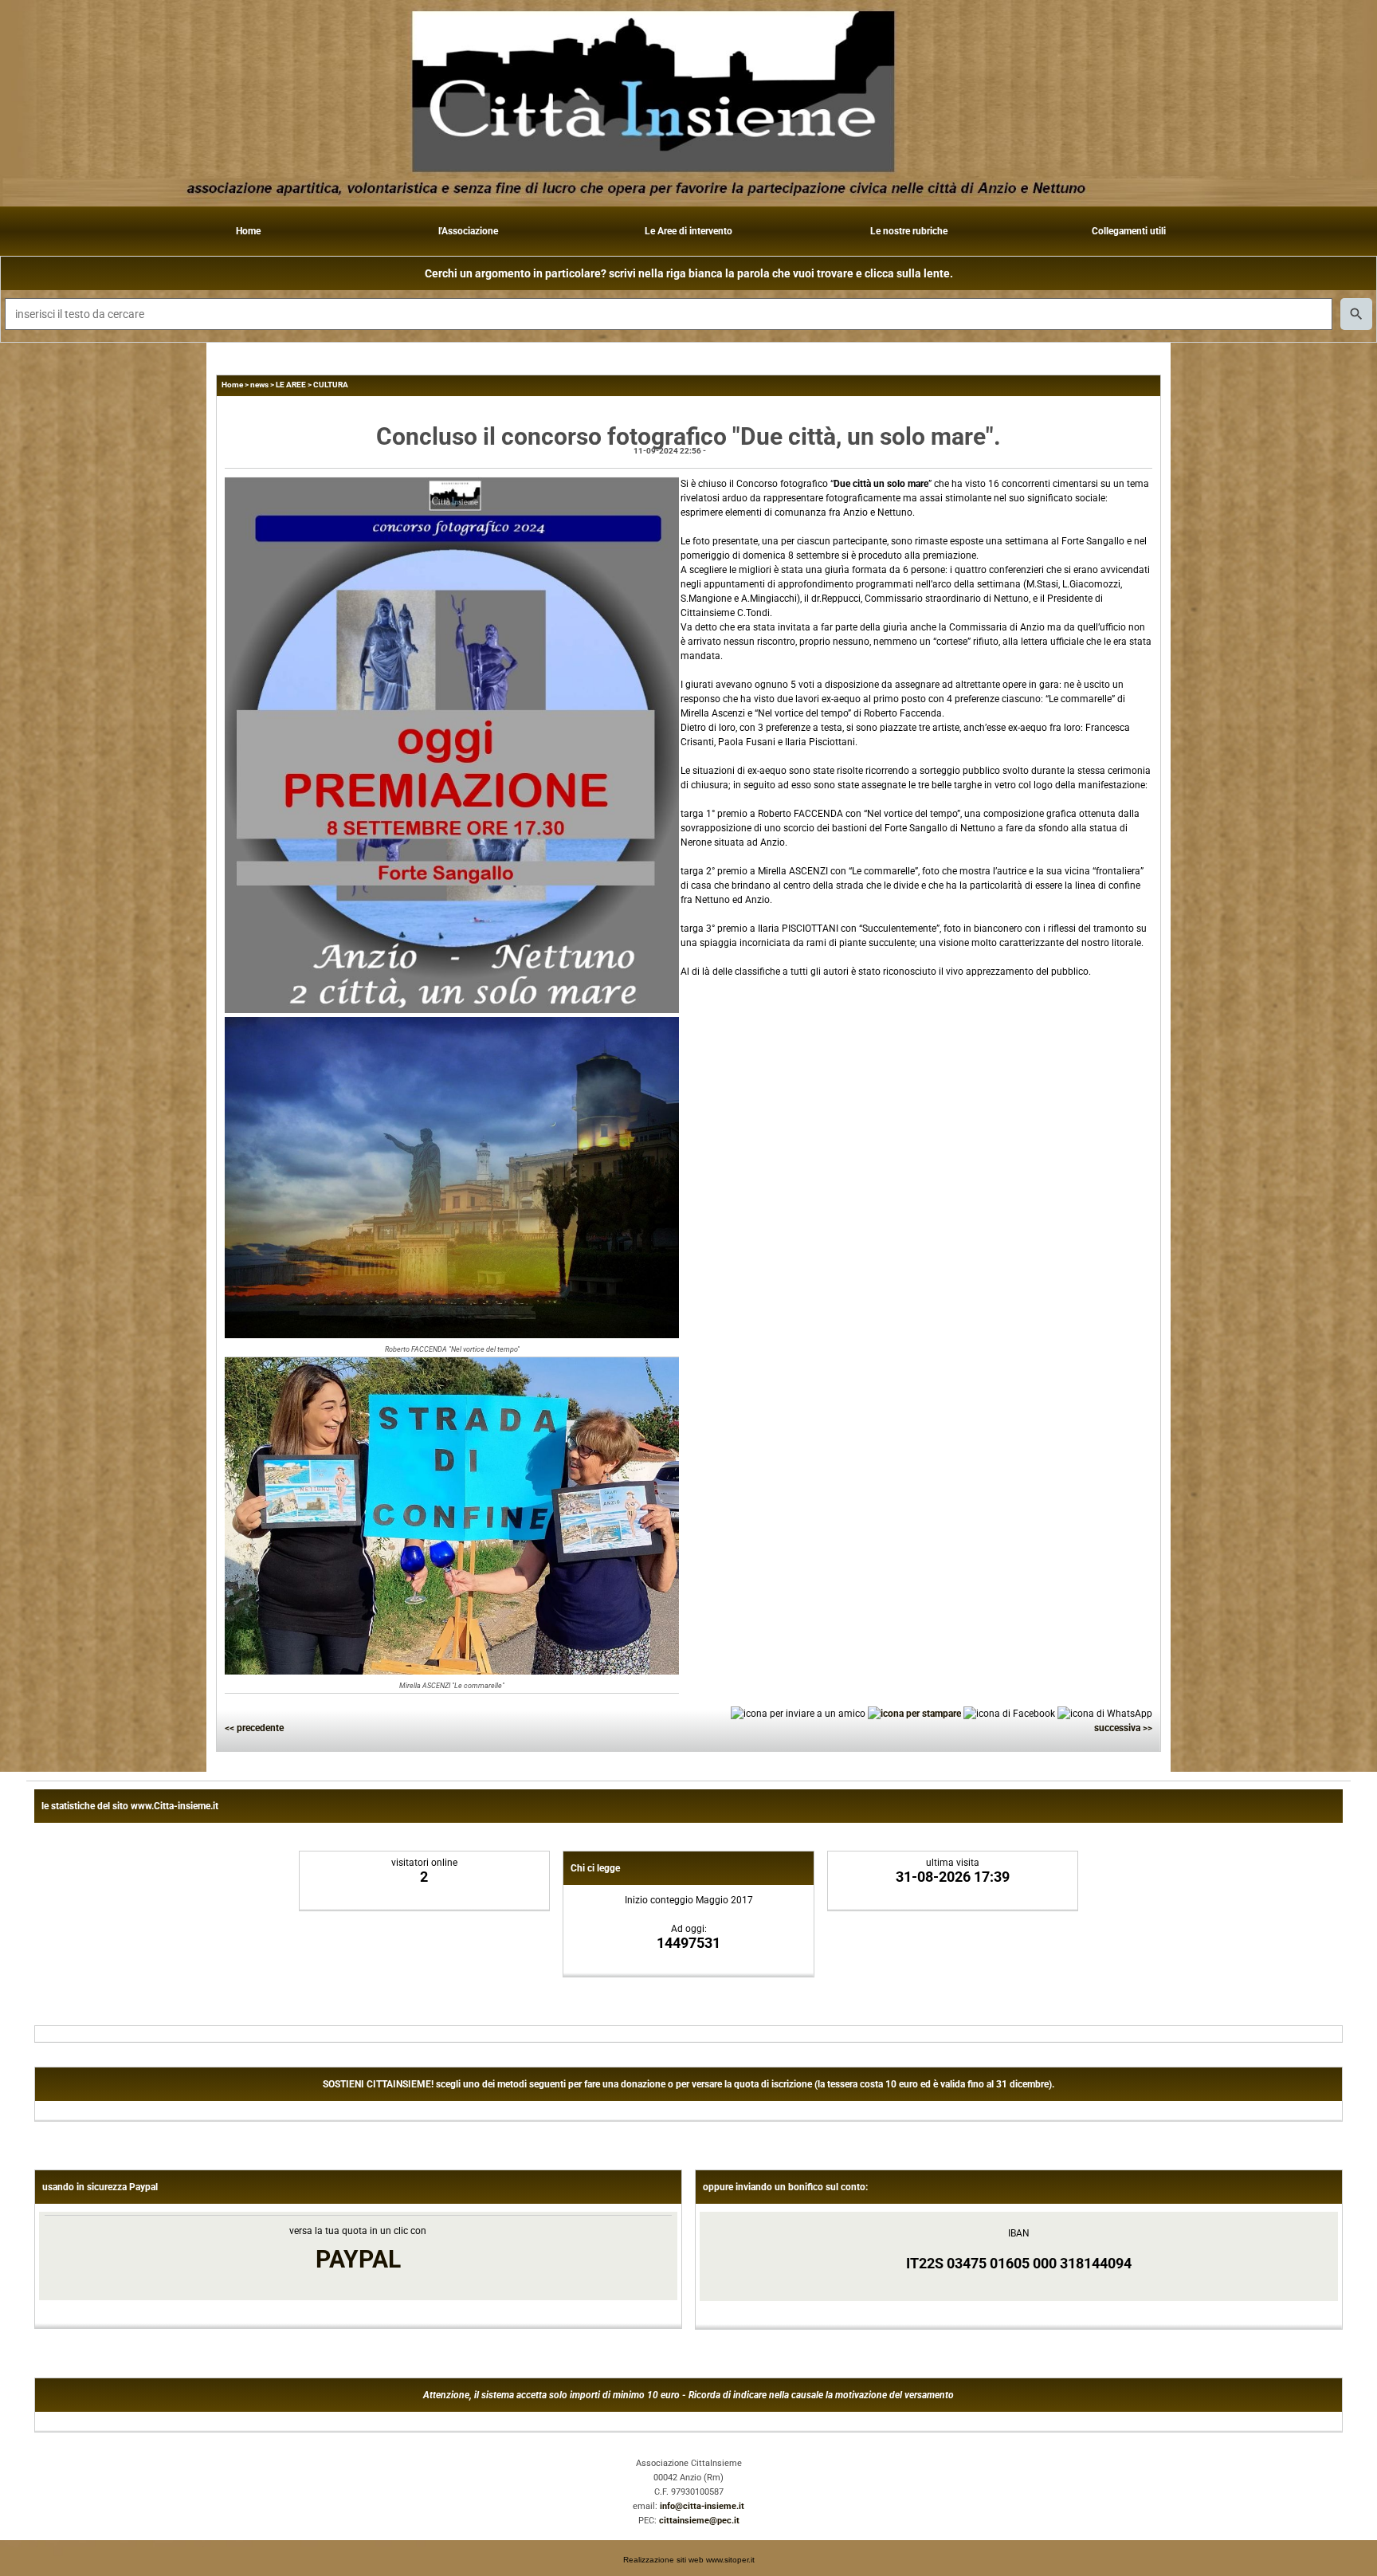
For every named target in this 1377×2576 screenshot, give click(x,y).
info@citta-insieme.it (702, 2506)
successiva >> (1123, 1728)
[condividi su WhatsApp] (1105, 1713)
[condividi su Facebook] (1009, 1713)
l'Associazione (468, 231)
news (259, 385)
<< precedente (254, 1728)
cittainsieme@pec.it (699, 2521)
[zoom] (452, 1010)
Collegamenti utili (1129, 231)
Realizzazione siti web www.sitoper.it (689, 2560)
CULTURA (331, 385)
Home (248, 231)
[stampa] (914, 1713)
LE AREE (291, 385)
